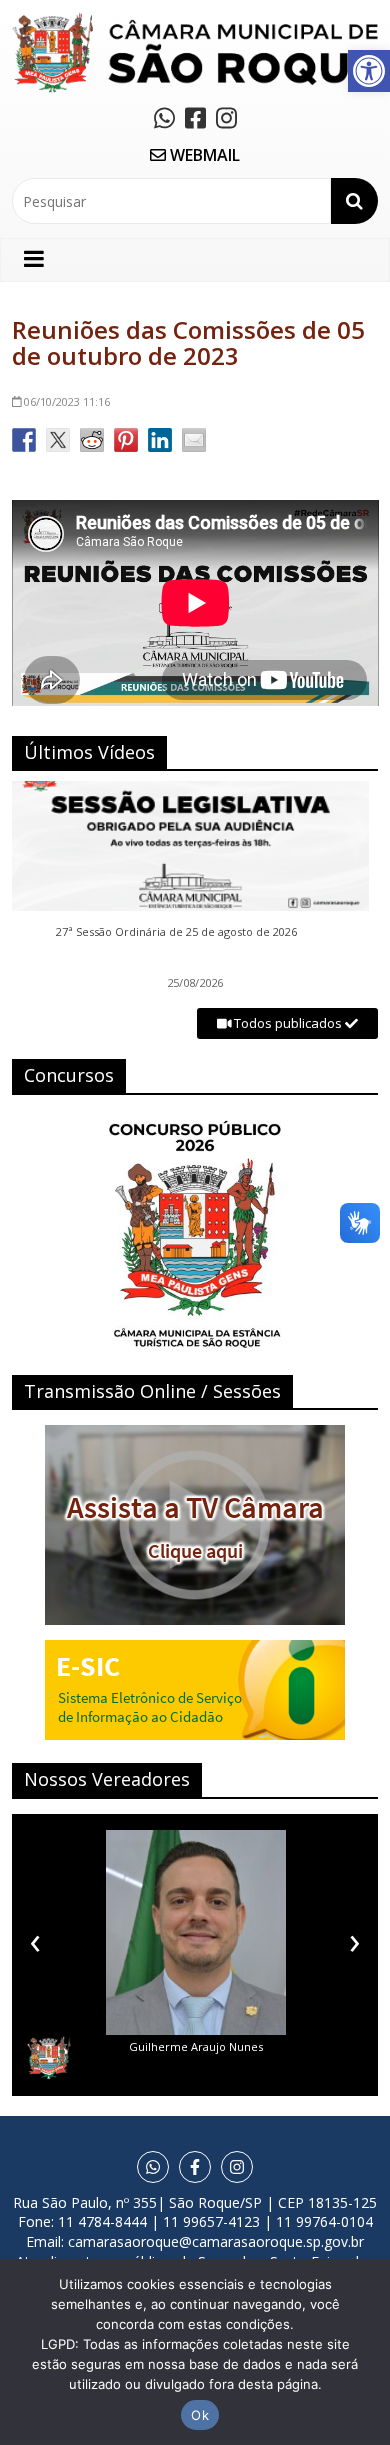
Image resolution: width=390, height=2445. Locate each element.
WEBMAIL (203, 155)
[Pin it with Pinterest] (126, 440)
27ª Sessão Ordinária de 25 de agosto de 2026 (176, 932)
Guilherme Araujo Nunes (196, 2046)
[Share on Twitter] (58, 440)
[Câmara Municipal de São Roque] (195, 20)
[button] (369, 71)
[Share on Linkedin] (160, 440)
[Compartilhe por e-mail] (194, 440)
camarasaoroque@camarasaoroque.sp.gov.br (216, 2241)
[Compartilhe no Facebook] (24, 440)
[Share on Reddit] (92, 440)
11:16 (67, 401)
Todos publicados (288, 1023)
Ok (200, 2415)
